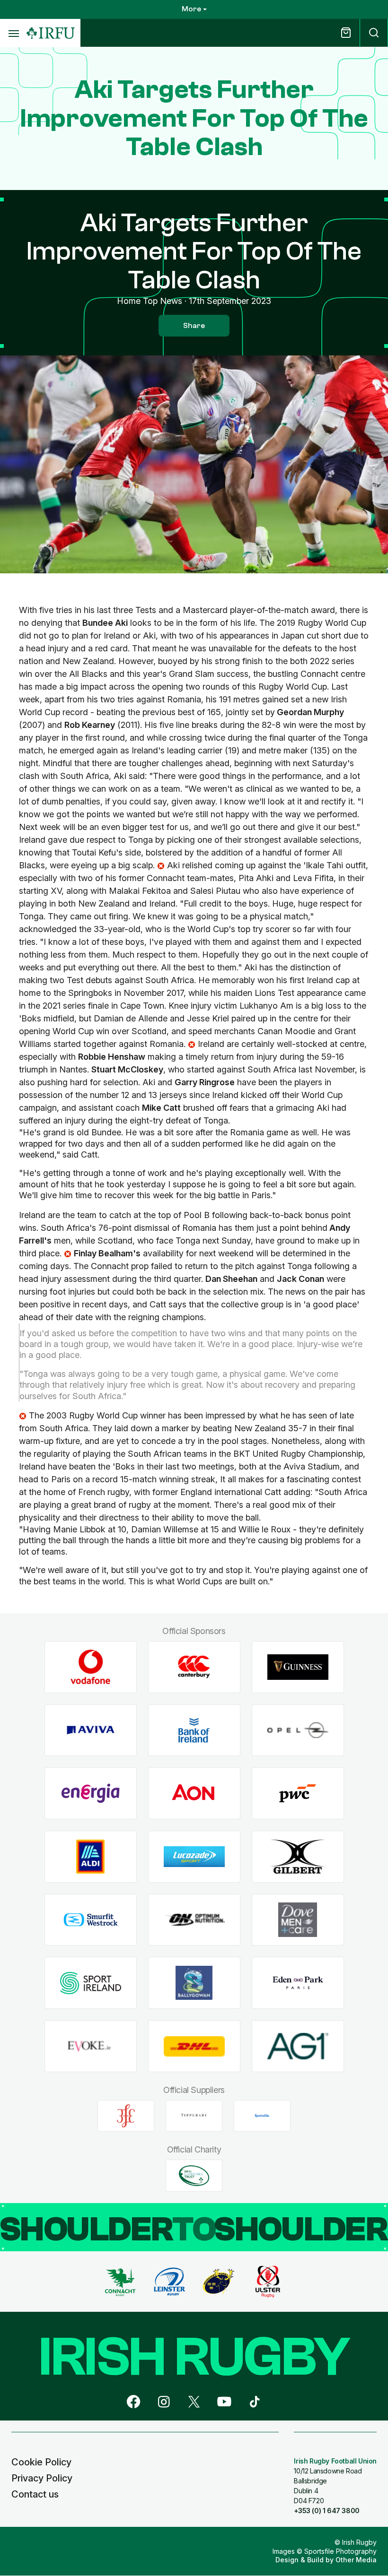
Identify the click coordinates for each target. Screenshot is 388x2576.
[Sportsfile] (262, 2116)
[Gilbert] (298, 1857)
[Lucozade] (194, 1857)
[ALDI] (91, 1857)
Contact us (35, 2494)
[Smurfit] (91, 1920)
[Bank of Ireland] (194, 1730)
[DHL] (194, 2046)
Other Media (356, 2560)
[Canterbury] (194, 1667)
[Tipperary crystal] (194, 2116)
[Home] (51, 33)
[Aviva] (91, 1730)
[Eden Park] (298, 1983)
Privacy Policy (42, 2478)
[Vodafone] (91, 1667)
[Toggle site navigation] (13, 33)
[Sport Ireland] (91, 1983)
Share (194, 326)
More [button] (191, 9)
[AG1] (298, 2046)
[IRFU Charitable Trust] (194, 2176)
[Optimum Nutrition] (194, 1920)
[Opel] (298, 1730)
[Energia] (91, 1794)
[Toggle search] (374, 33)
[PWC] (298, 1794)
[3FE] (126, 2116)
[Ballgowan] (194, 1983)
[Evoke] (91, 2046)
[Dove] (298, 1920)
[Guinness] (298, 1667)
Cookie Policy (41, 2462)
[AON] (194, 1794)
